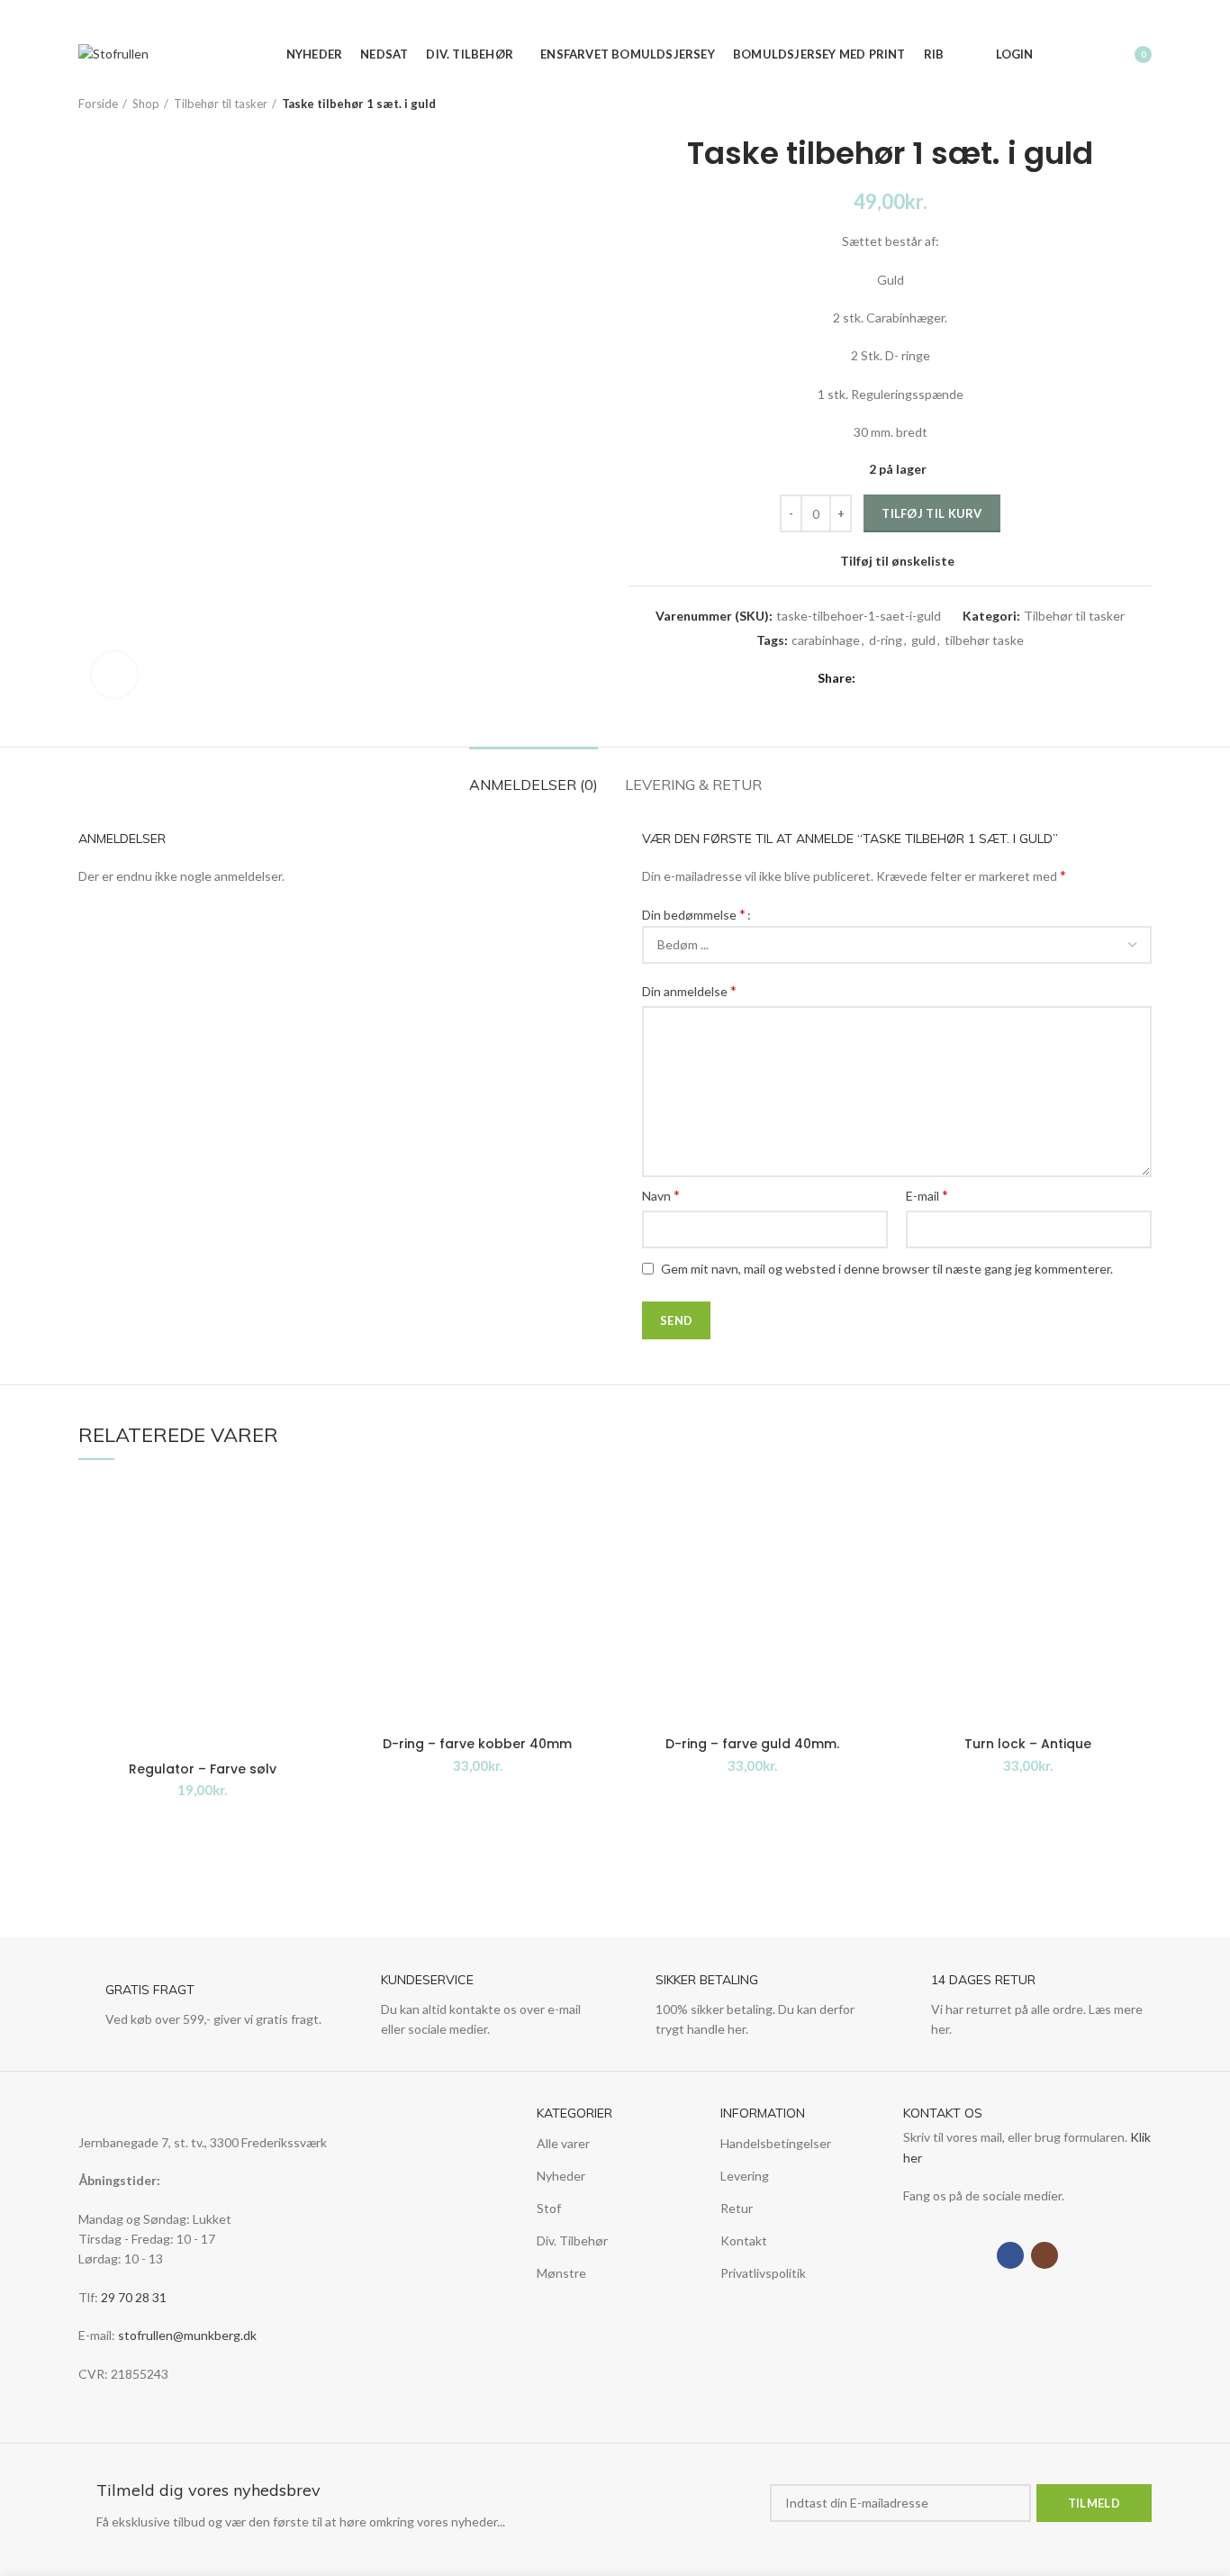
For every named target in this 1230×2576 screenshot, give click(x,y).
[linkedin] (932, 678)
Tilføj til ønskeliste (897, 561)
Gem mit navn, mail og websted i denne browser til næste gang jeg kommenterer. (887, 1269)
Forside (98, 104)
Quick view (313, 1589)
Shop (146, 104)
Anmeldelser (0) (534, 785)
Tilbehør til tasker (221, 104)
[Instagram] (988, 18)
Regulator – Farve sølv (203, 1769)
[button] (313, 1549)
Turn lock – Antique (1028, 1744)
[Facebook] (968, 18)
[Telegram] (953, 678)
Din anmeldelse (689, 990)
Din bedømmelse (694, 914)
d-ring (886, 640)
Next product (1143, 104)
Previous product (1107, 104)
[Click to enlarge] (114, 675)
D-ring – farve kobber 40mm (477, 1744)
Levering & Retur (693, 785)
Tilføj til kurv (932, 513)
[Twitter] (891, 678)
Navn (661, 1195)
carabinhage (826, 640)
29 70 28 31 (134, 2297)
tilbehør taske (984, 640)
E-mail (927, 1195)
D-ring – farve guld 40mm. (752, 1744)
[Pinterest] (912, 678)
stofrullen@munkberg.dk (187, 2335)
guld (923, 640)
